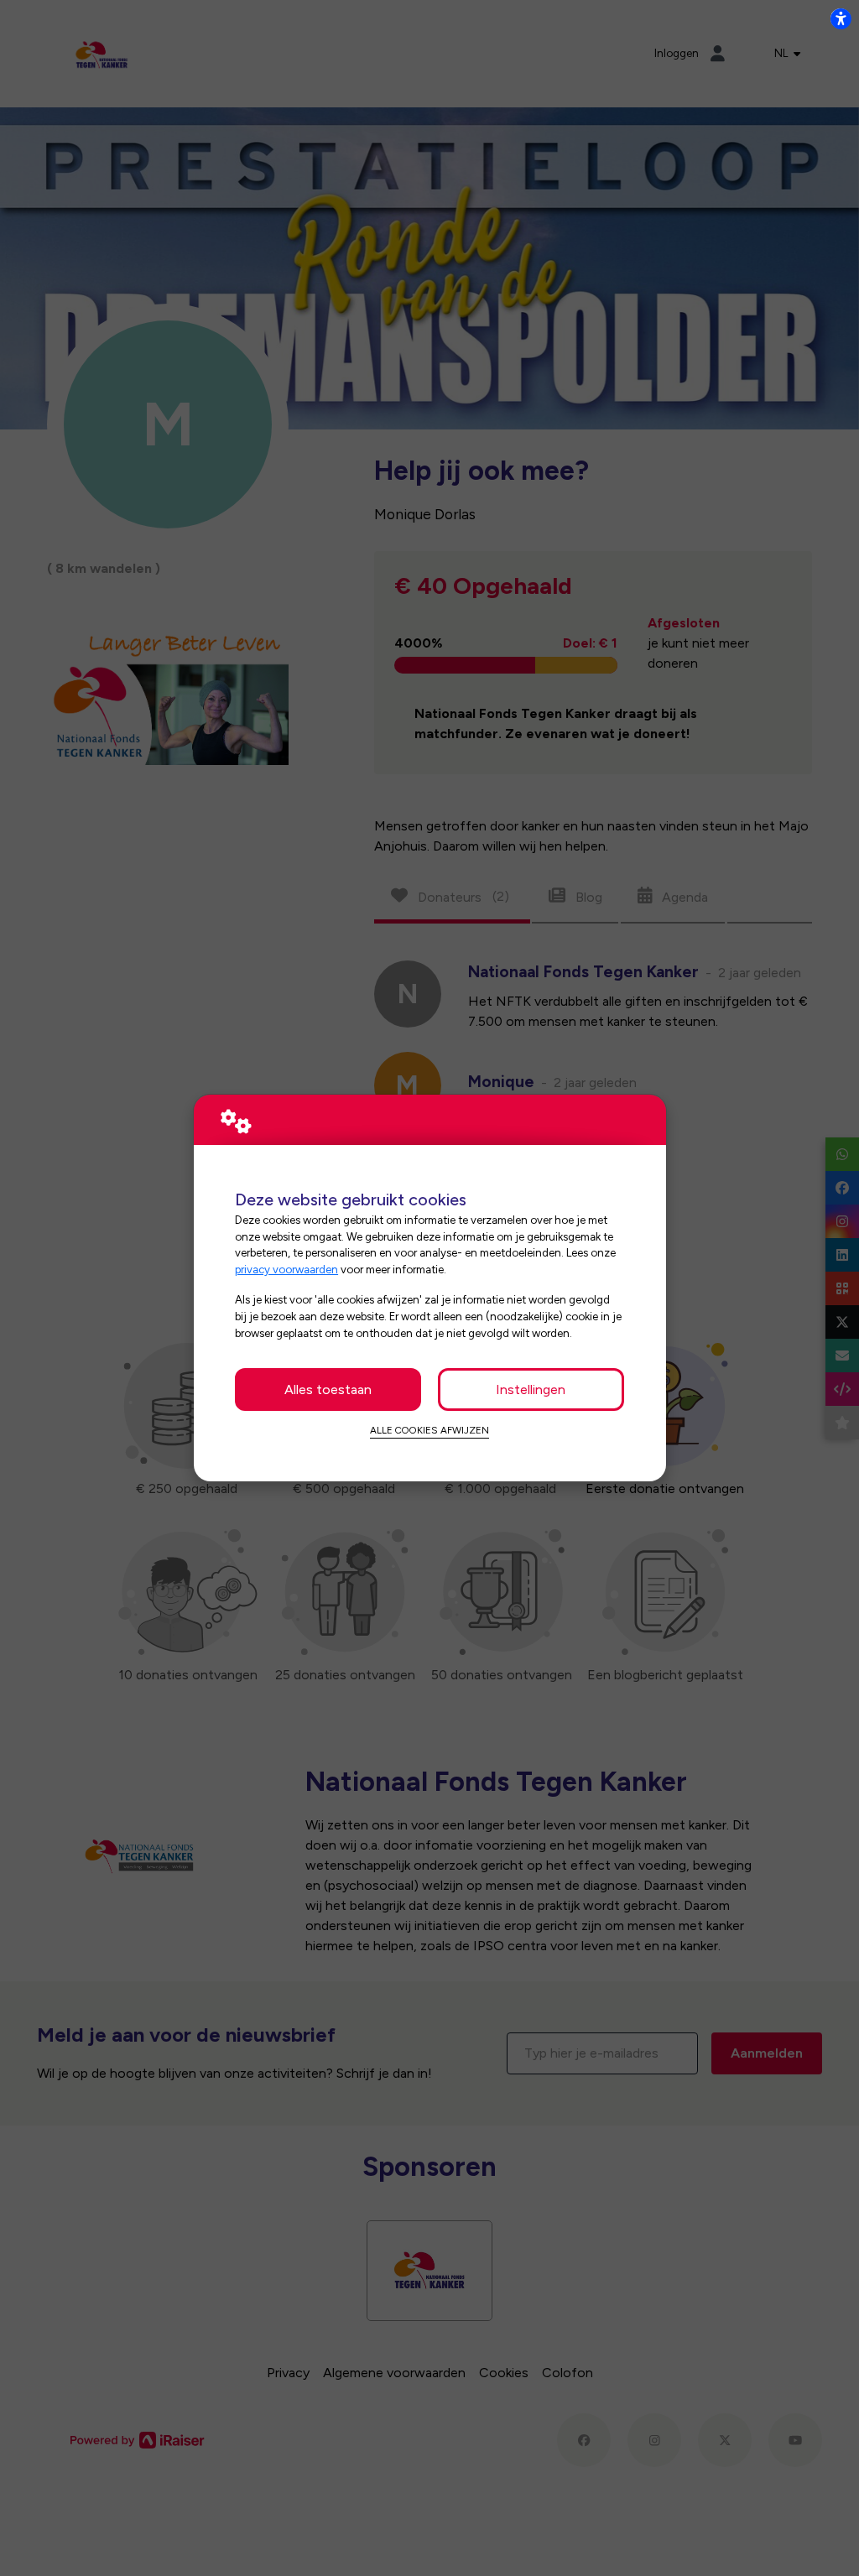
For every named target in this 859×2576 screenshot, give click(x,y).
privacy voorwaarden (286, 1269)
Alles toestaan (328, 1389)
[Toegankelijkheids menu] (841, 18)
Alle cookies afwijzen (429, 1430)
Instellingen (531, 1389)
